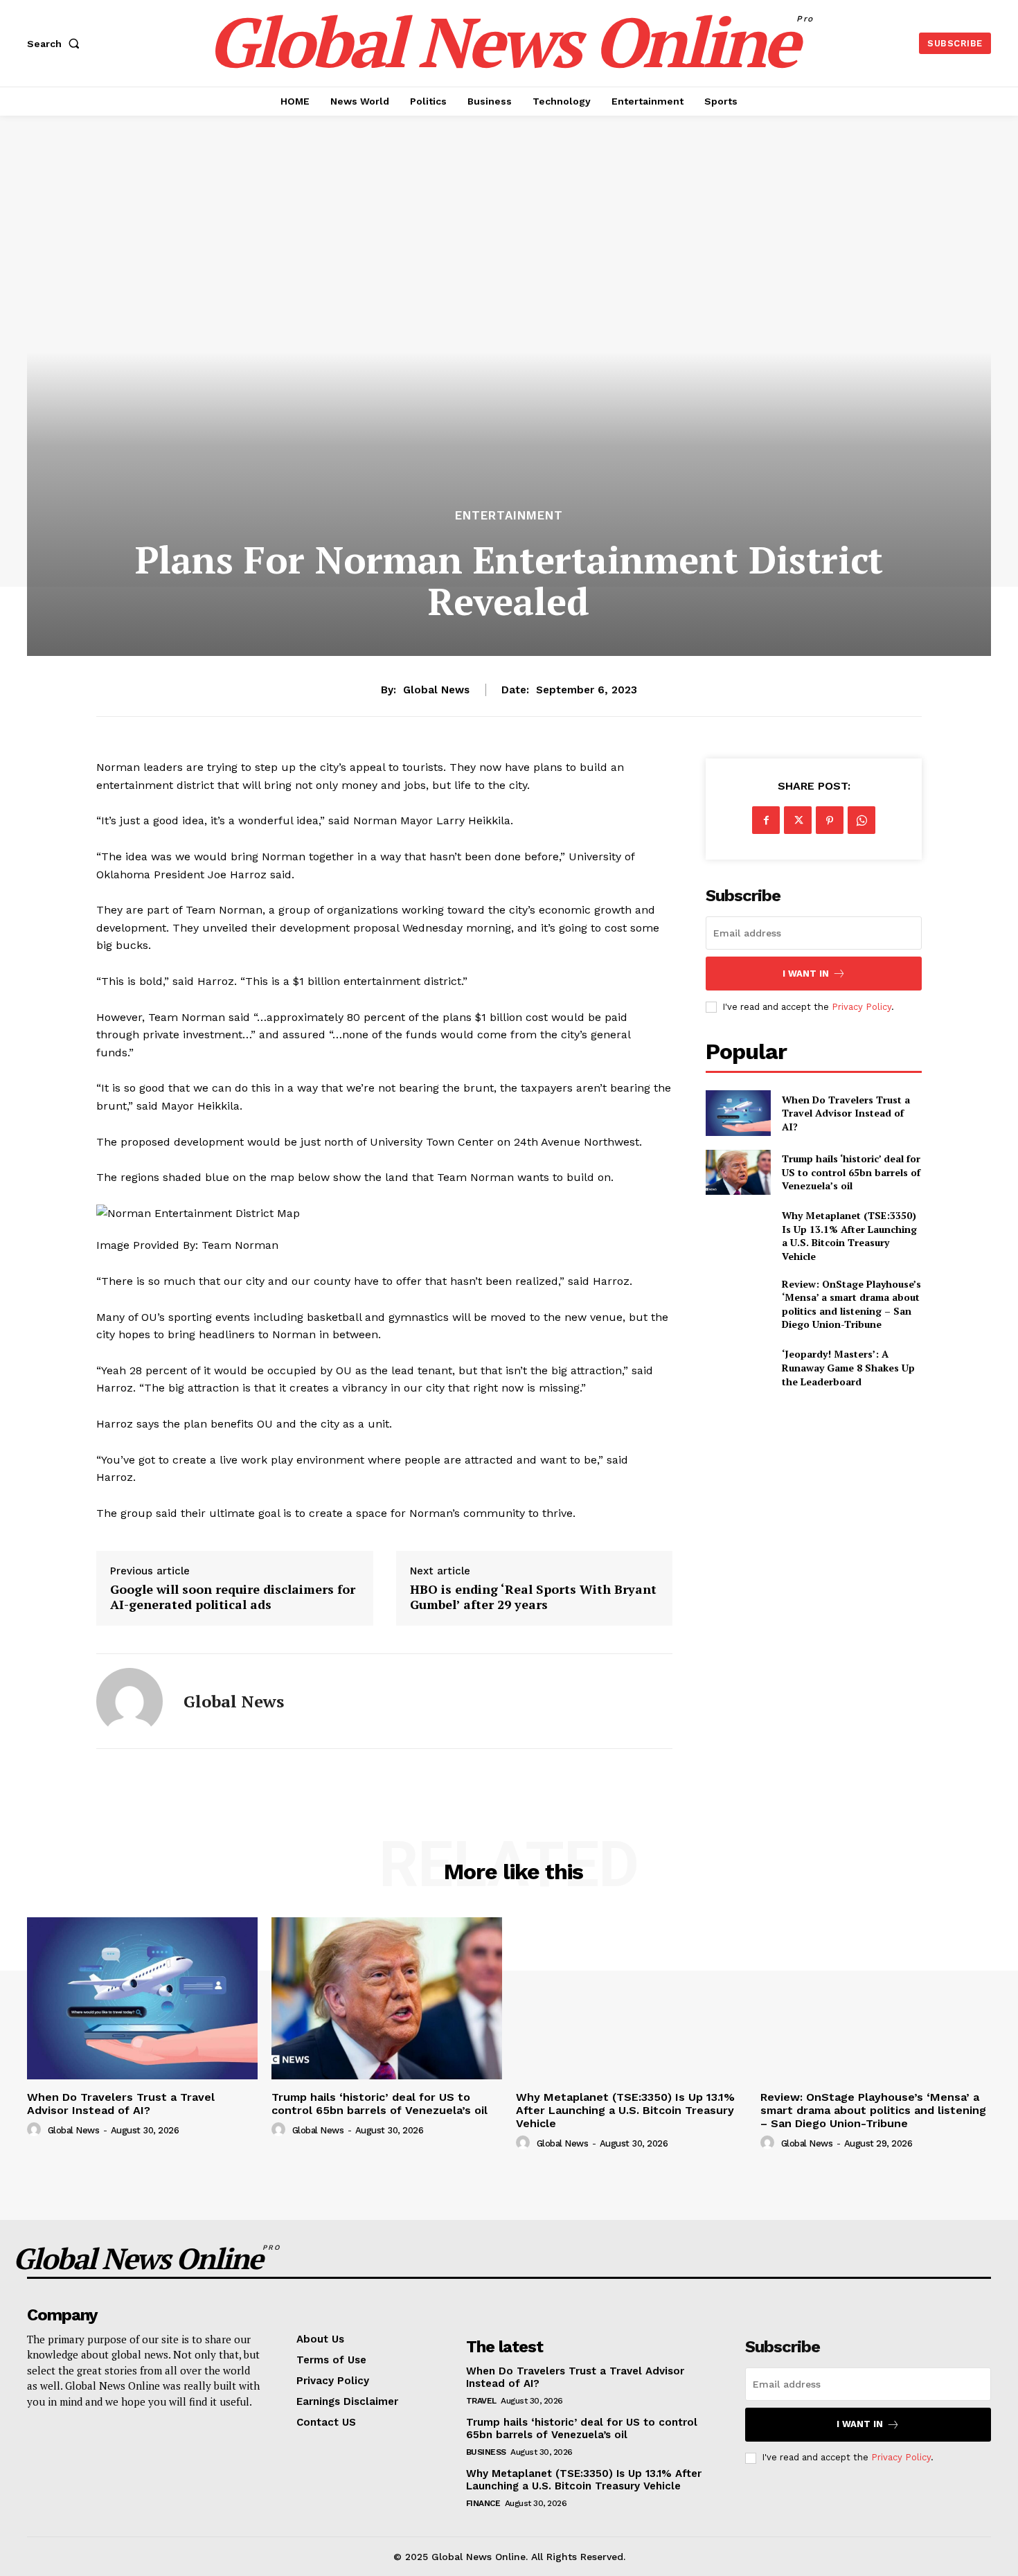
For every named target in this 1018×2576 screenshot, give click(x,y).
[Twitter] (798, 820)
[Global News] (130, 1701)
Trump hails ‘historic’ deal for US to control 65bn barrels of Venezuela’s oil (851, 1172)
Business (486, 2452)
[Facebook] (766, 820)
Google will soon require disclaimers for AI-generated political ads (233, 1597)
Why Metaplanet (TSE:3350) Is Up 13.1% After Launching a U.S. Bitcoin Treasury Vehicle (849, 1236)
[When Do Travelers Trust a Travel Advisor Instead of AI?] (738, 1113)
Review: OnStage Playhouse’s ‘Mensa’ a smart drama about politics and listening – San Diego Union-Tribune (851, 1304)
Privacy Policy (861, 1007)
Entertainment (509, 516)
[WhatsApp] (861, 820)
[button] (56, 44)
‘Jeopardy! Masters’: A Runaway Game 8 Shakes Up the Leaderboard (848, 1367)
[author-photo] (36, 2130)
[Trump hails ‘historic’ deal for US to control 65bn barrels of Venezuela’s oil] (738, 1172)
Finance (483, 2503)
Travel (481, 2401)
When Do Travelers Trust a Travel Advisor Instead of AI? (846, 1113)
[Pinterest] (830, 820)
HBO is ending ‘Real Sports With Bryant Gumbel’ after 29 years (533, 1597)
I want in (806, 974)
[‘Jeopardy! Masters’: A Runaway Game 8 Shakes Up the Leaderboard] (738, 1368)
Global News (436, 690)
